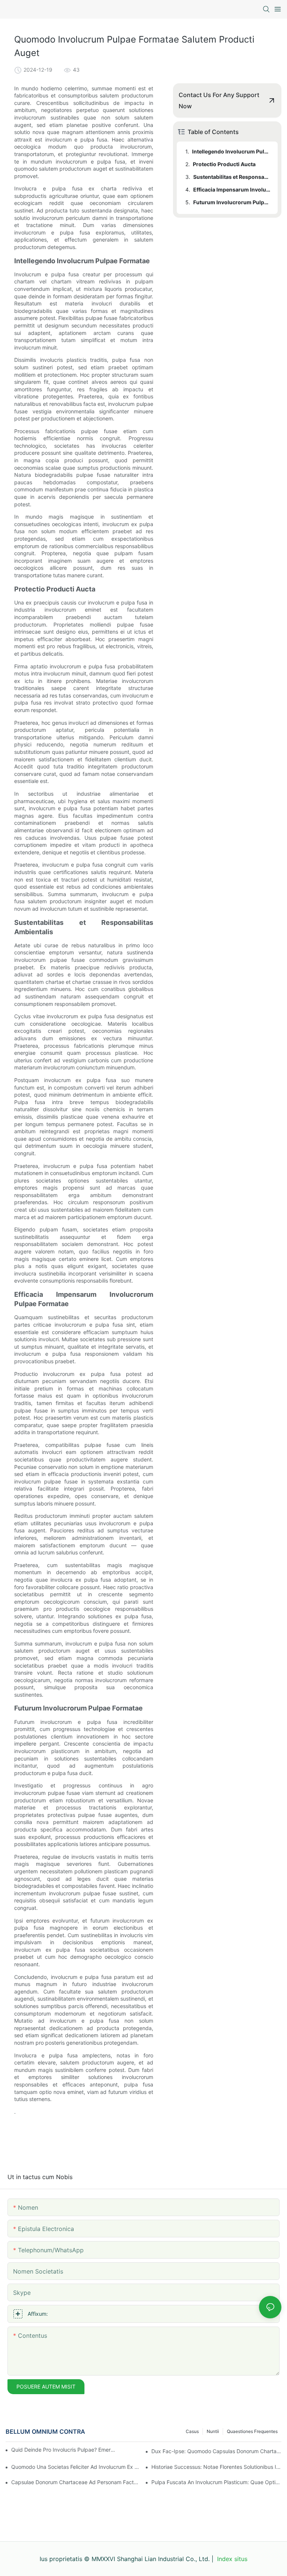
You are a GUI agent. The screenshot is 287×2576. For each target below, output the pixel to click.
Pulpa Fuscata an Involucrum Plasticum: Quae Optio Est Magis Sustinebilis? (216, 2482)
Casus (192, 2431)
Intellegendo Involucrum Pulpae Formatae (231, 151)
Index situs (231, 2559)
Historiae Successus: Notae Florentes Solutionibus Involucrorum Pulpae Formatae (216, 2467)
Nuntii (213, 2431)
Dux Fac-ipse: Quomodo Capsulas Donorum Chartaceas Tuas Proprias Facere (216, 2451)
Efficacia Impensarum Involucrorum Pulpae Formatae (232, 189)
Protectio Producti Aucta (224, 164)
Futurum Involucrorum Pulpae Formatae (232, 202)
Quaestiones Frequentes (252, 2431)
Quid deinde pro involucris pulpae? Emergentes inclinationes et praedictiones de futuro (64, 2450)
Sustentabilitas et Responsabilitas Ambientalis (232, 177)
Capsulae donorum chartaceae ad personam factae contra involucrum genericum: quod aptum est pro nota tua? (76, 2482)
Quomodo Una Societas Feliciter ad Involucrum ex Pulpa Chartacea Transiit (76, 2467)
